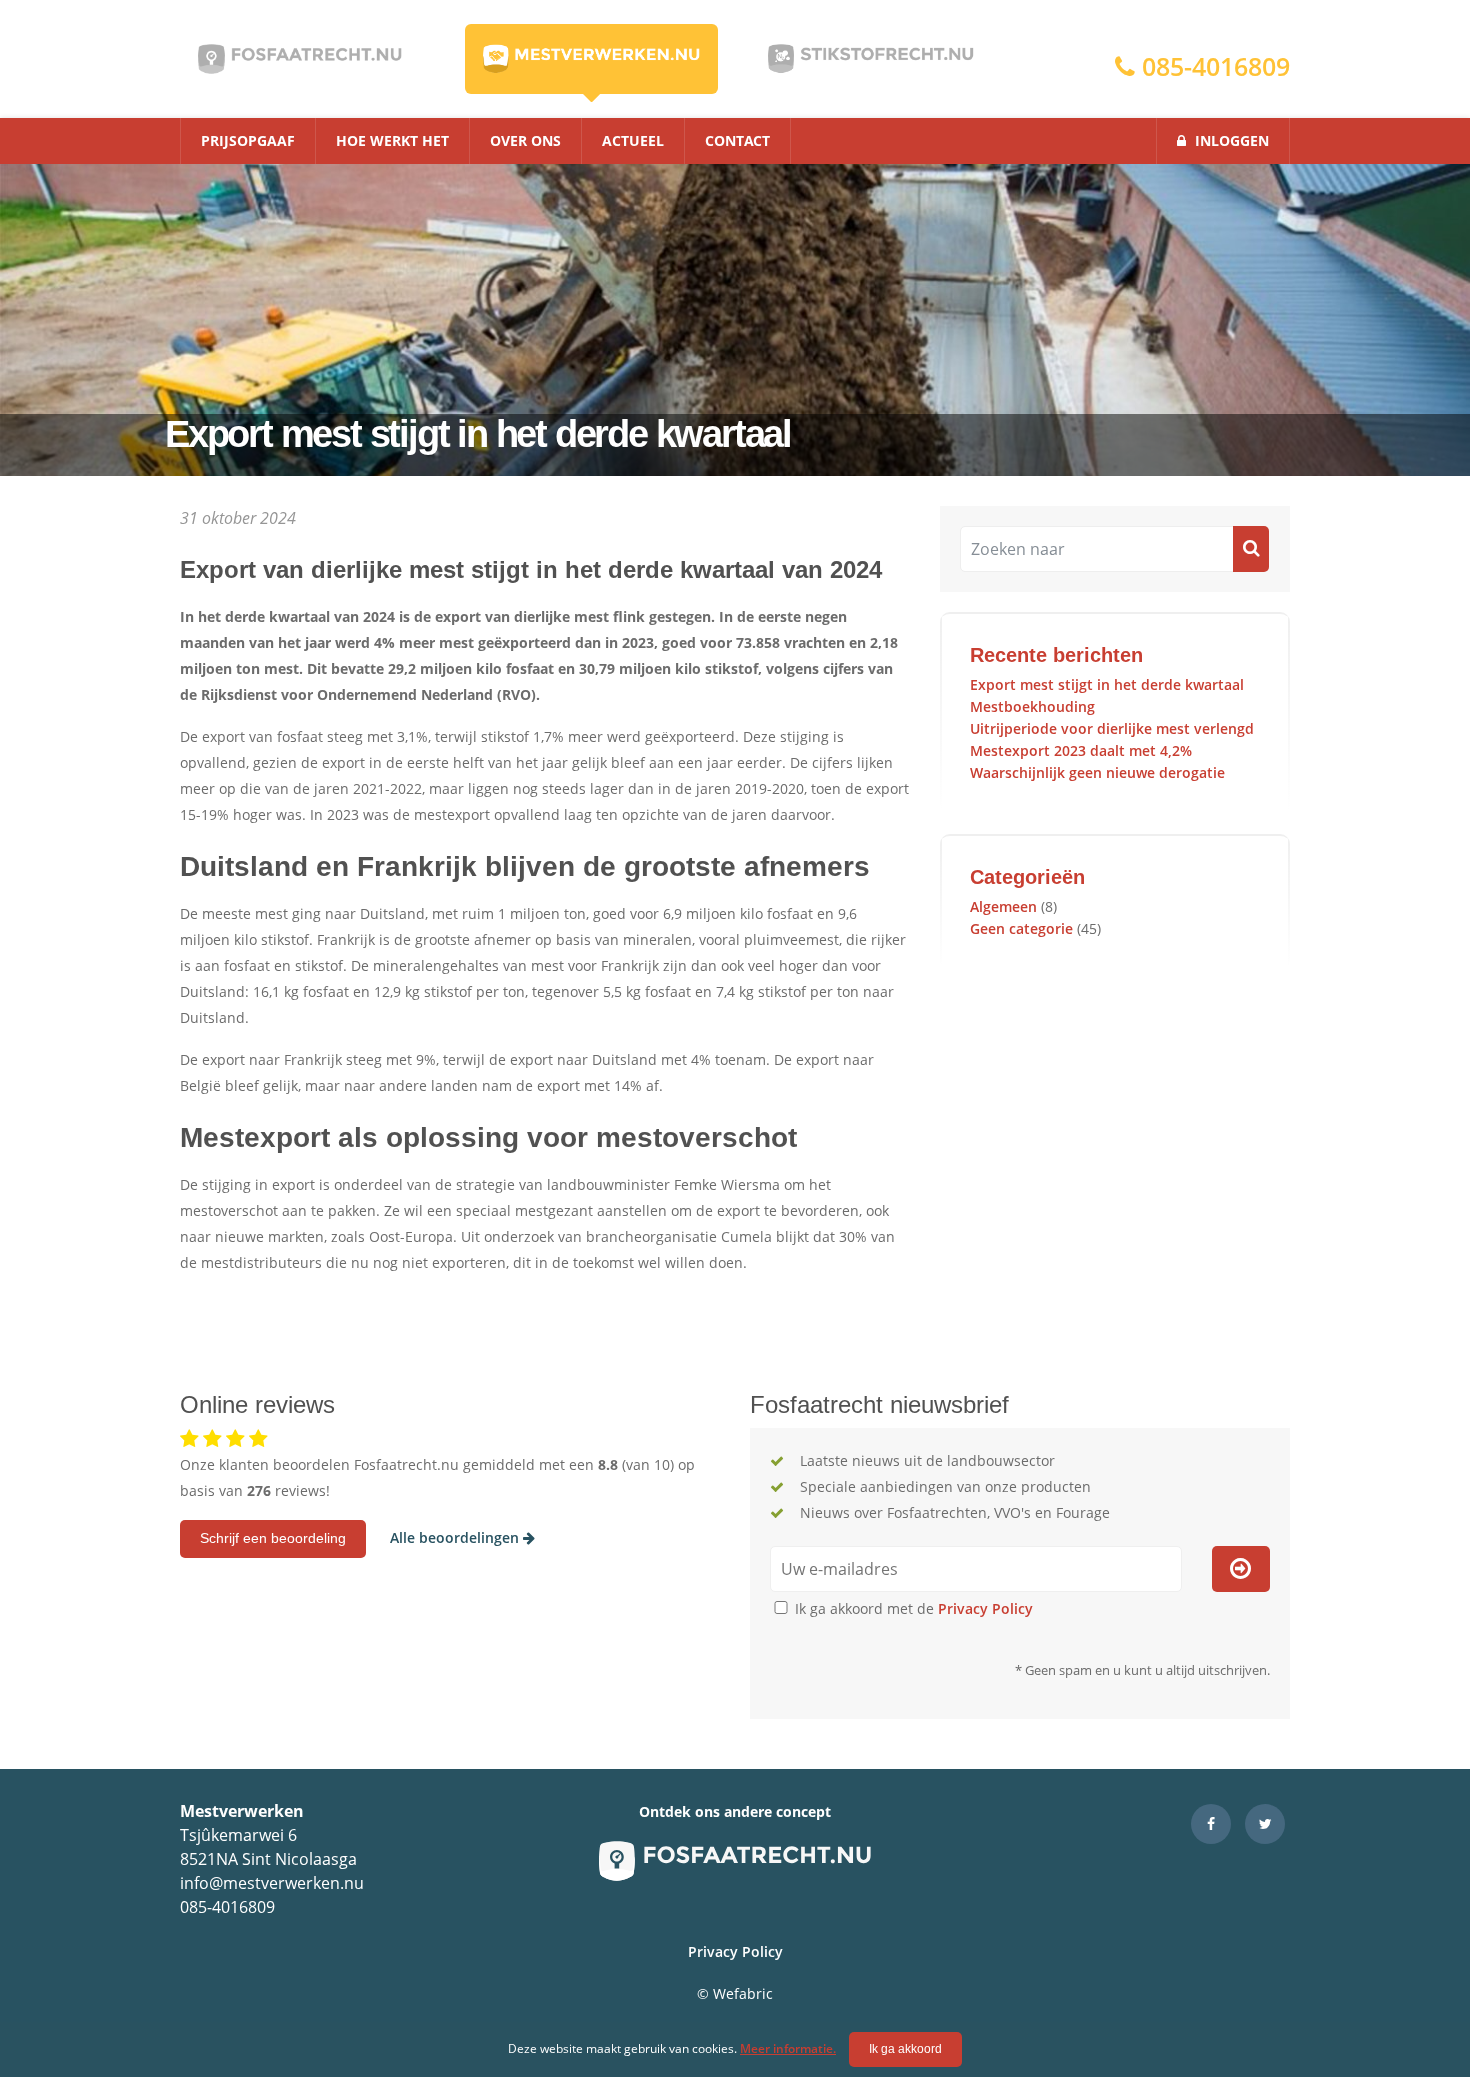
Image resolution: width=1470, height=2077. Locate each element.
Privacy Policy (985, 1608)
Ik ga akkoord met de (912, 1608)
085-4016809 (1212, 66)
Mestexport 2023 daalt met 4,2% (1081, 750)
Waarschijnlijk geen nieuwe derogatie (1097, 772)
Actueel (633, 140)
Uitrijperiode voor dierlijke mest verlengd (1112, 728)
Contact (737, 140)
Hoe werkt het (392, 140)
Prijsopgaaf (248, 140)
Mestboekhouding (1032, 706)
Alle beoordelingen (456, 1537)
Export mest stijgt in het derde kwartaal (1107, 684)
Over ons (525, 140)
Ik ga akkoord (905, 2049)
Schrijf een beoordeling (273, 1538)
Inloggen (1230, 140)
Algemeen (1003, 906)
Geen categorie (1021, 928)
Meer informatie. (788, 2048)
